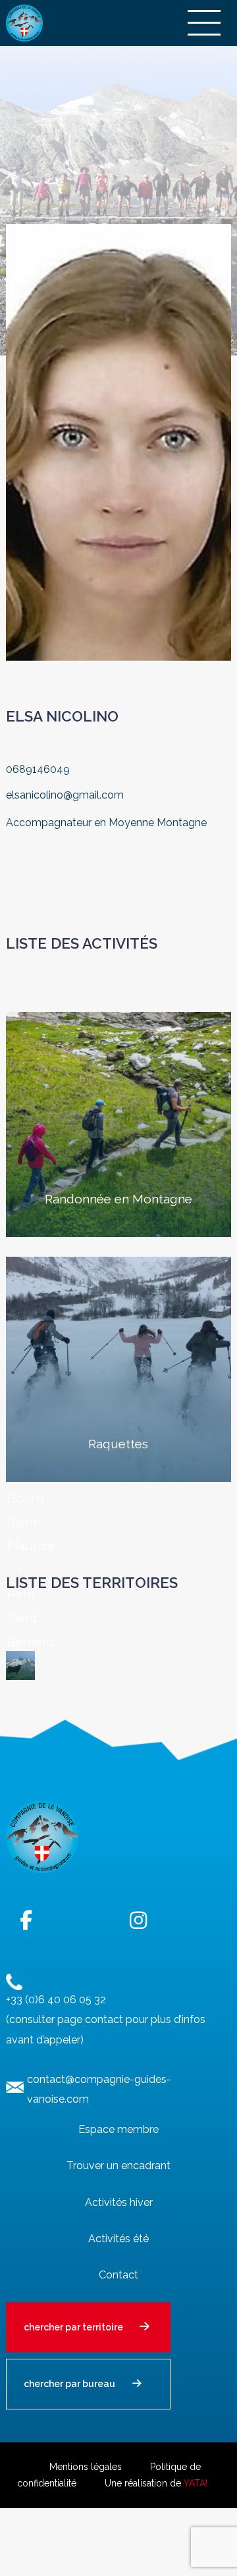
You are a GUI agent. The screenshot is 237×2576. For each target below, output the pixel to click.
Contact (118, 2275)
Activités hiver (119, 2202)
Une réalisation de (156, 2483)
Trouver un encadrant (118, 2166)
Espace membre (118, 2129)
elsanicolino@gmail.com (65, 795)
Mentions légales (86, 2467)
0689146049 (38, 769)
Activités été (118, 2239)
